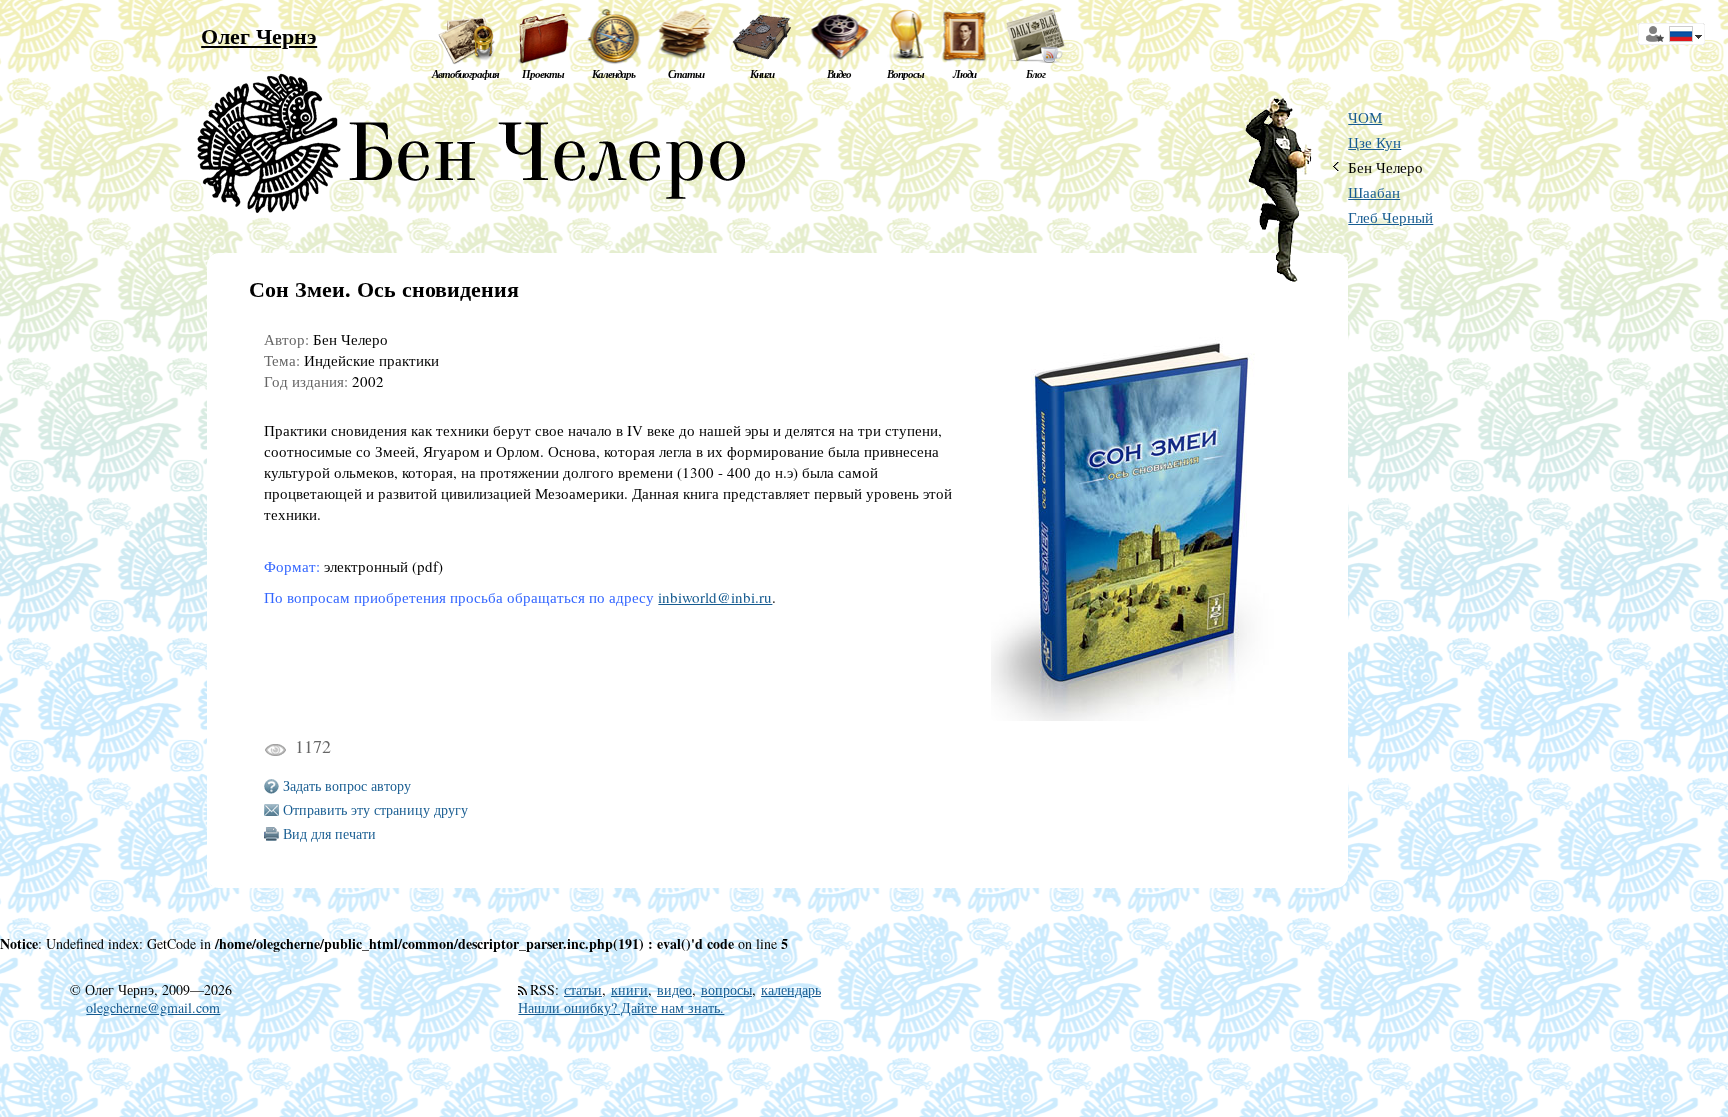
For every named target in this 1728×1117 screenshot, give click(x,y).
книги (629, 989)
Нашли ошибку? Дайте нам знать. (621, 1007)
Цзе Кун (1374, 142)
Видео (839, 74)
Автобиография (465, 74)
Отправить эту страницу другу (375, 809)
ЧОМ (1365, 117)
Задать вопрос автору (347, 785)
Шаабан (1374, 192)
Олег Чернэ (259, 35)
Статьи (686, 74)
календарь (791, 989)
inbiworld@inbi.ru (715, 597)
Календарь (613, 74)
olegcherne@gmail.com (153, 1007)
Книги (762, 74)
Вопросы (905, 74)
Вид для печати (329, 833)
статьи (583, 989)
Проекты (543, 74)
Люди (964, 74)
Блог (1035, 74)
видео (674, 989)
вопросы (726, 989)
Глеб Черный (1390, 217)
